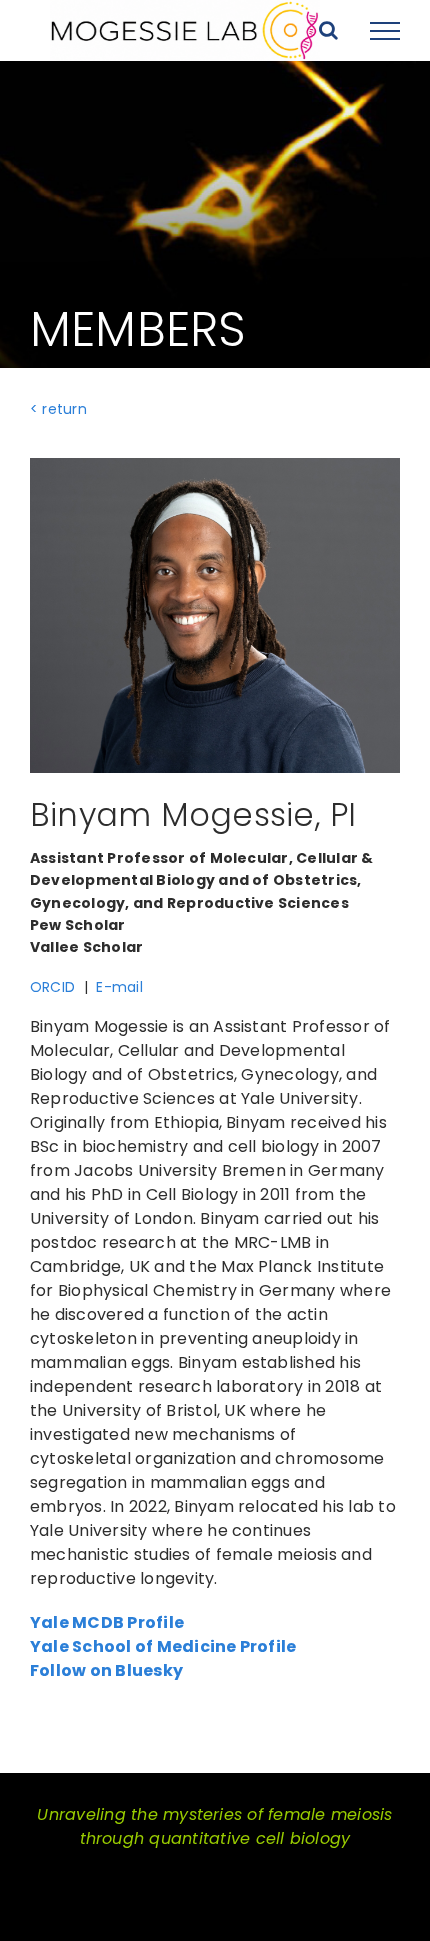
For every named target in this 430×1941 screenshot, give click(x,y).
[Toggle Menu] (385, 31)
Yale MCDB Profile (107, 1622)
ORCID (52, 987)
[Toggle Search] (328, 30)
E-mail (119, 987)
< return (58, 409)
